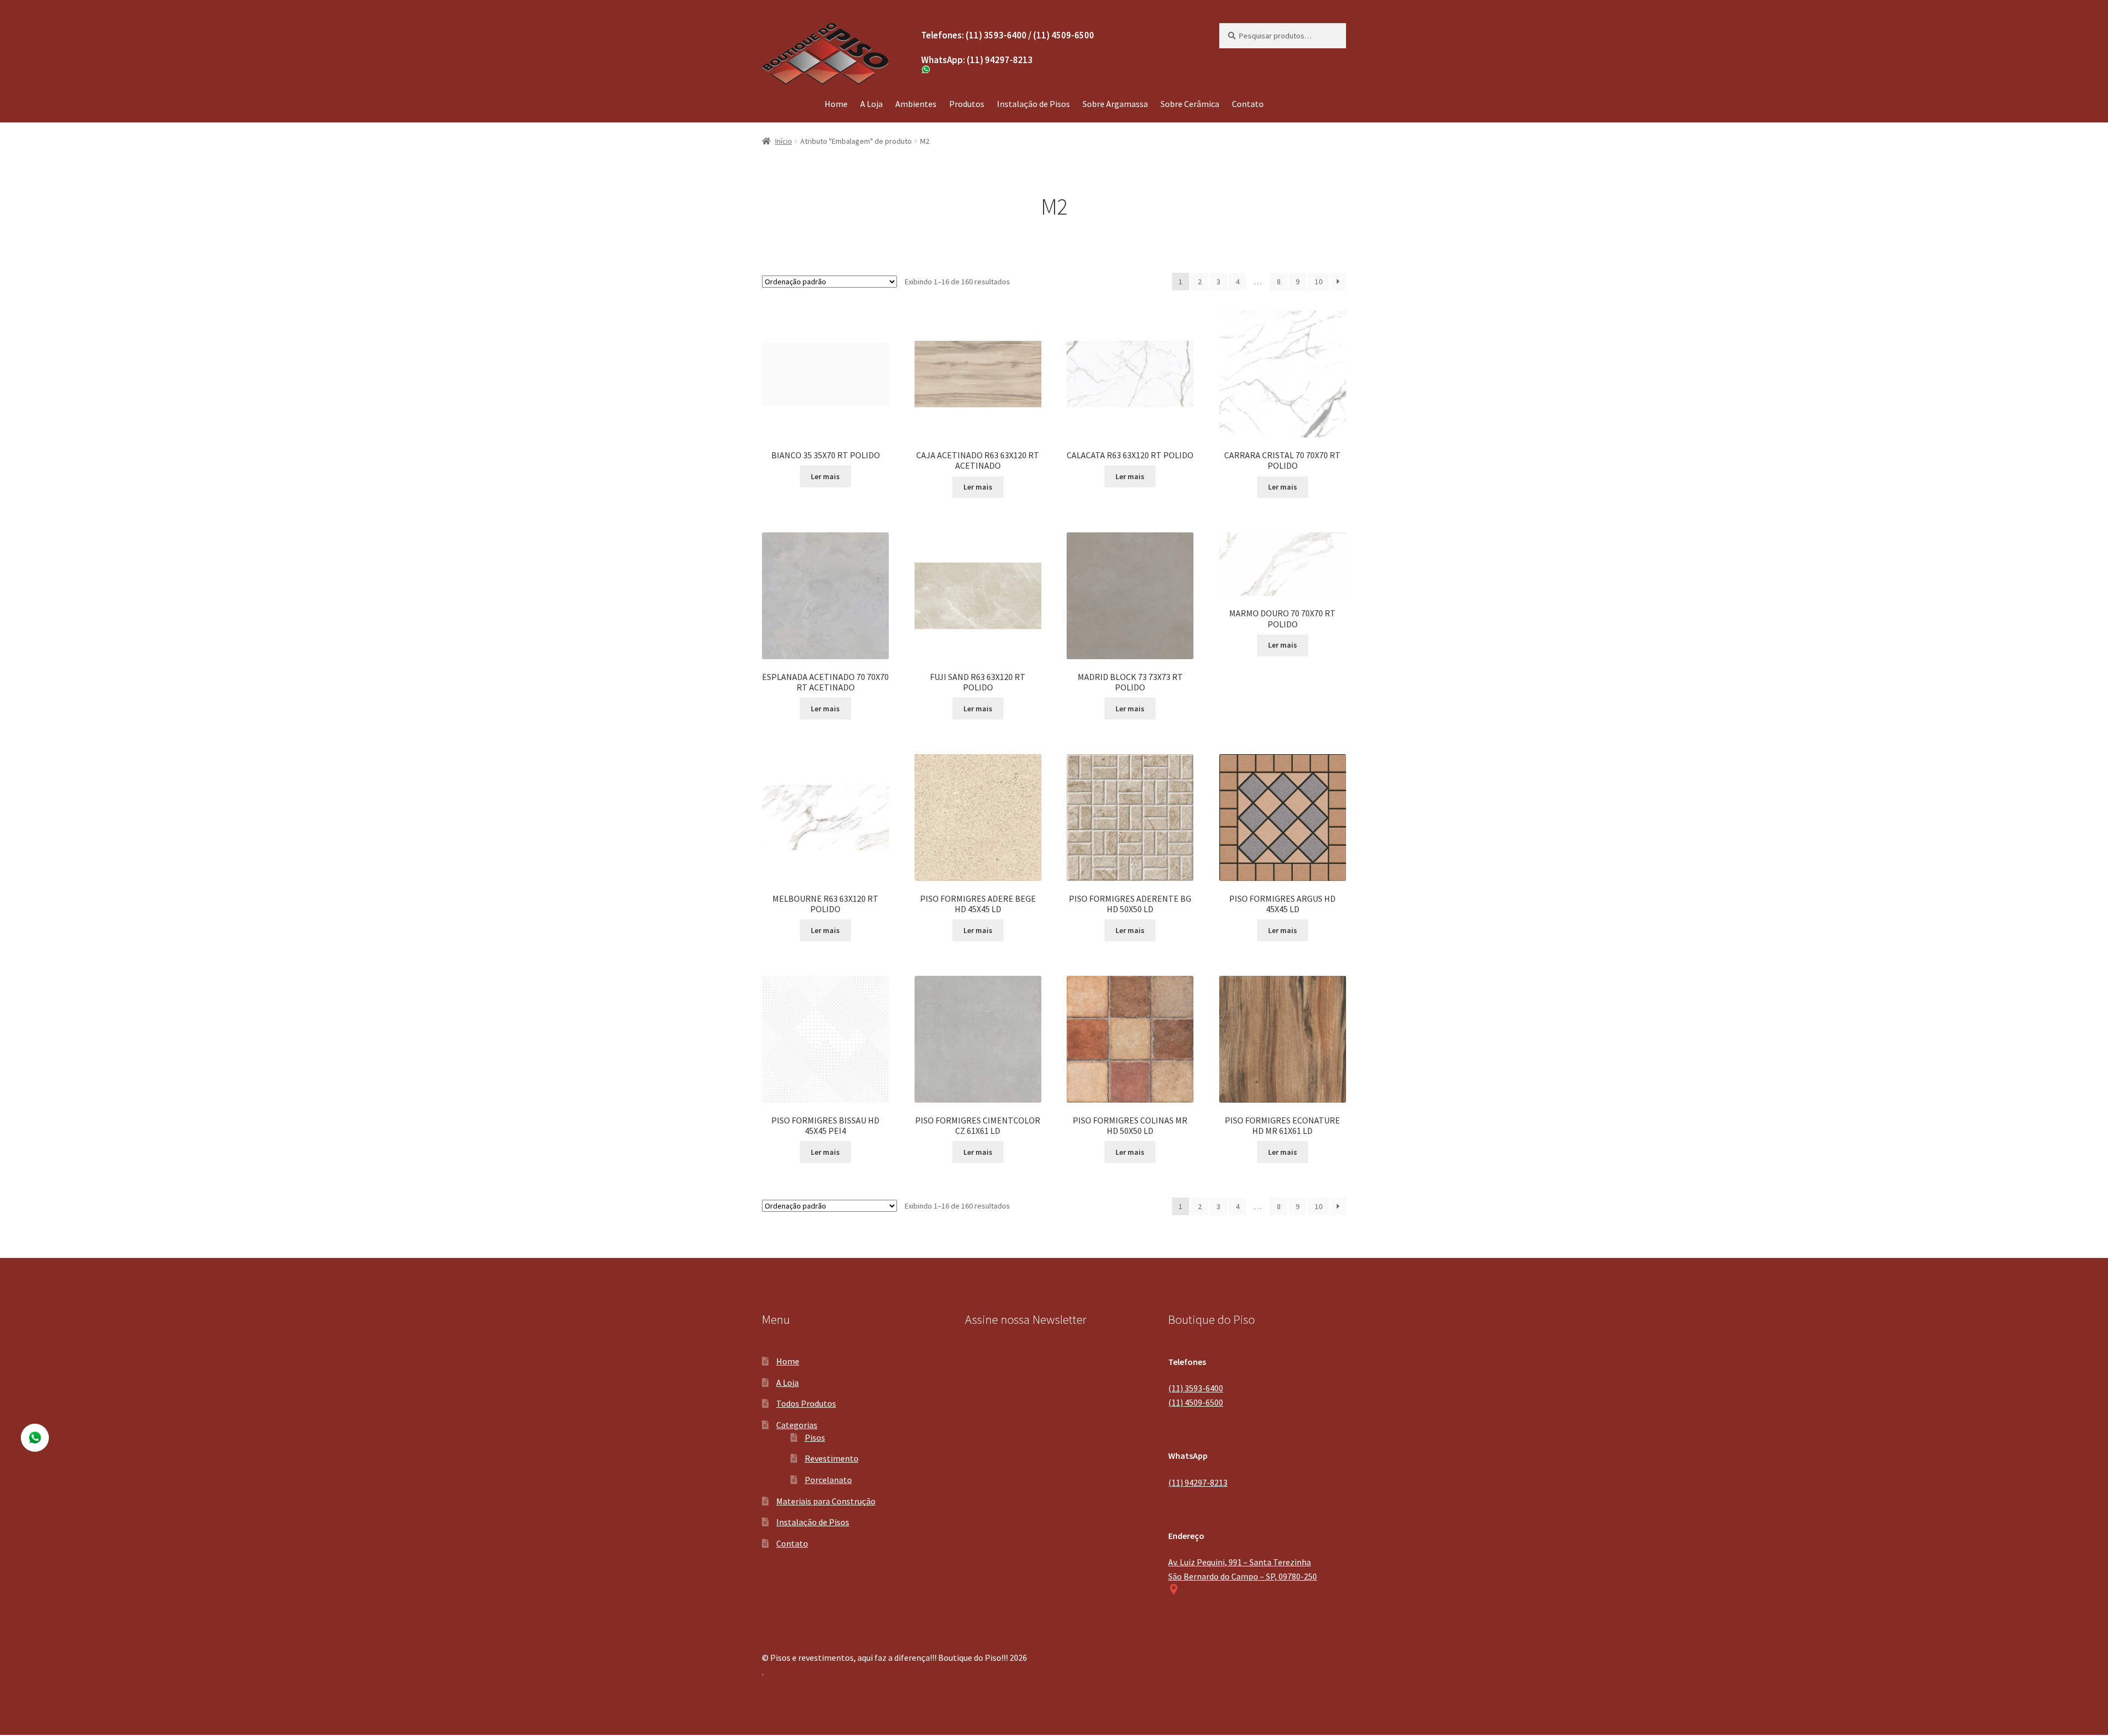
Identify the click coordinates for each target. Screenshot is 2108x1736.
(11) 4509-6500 (1196, 1402)
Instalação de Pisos (1033, 104)
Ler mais (825, 476)
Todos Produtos (806, 1403)
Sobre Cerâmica (1190, 104)
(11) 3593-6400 (1196, 1388)
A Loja (871, 104)
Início (784, 141)
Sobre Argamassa (1115, 104)
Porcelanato (828, 1480)
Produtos (967, 104)
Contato (1248, 104)
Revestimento (832, 1458)
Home (836, 104)
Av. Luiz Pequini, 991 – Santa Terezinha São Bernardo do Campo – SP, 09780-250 (1243, 1569)
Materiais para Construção (826, 1501)
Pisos (815, 1437)
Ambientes (916, 104)
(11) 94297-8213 (1198, 1482)
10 (1319, 282)
